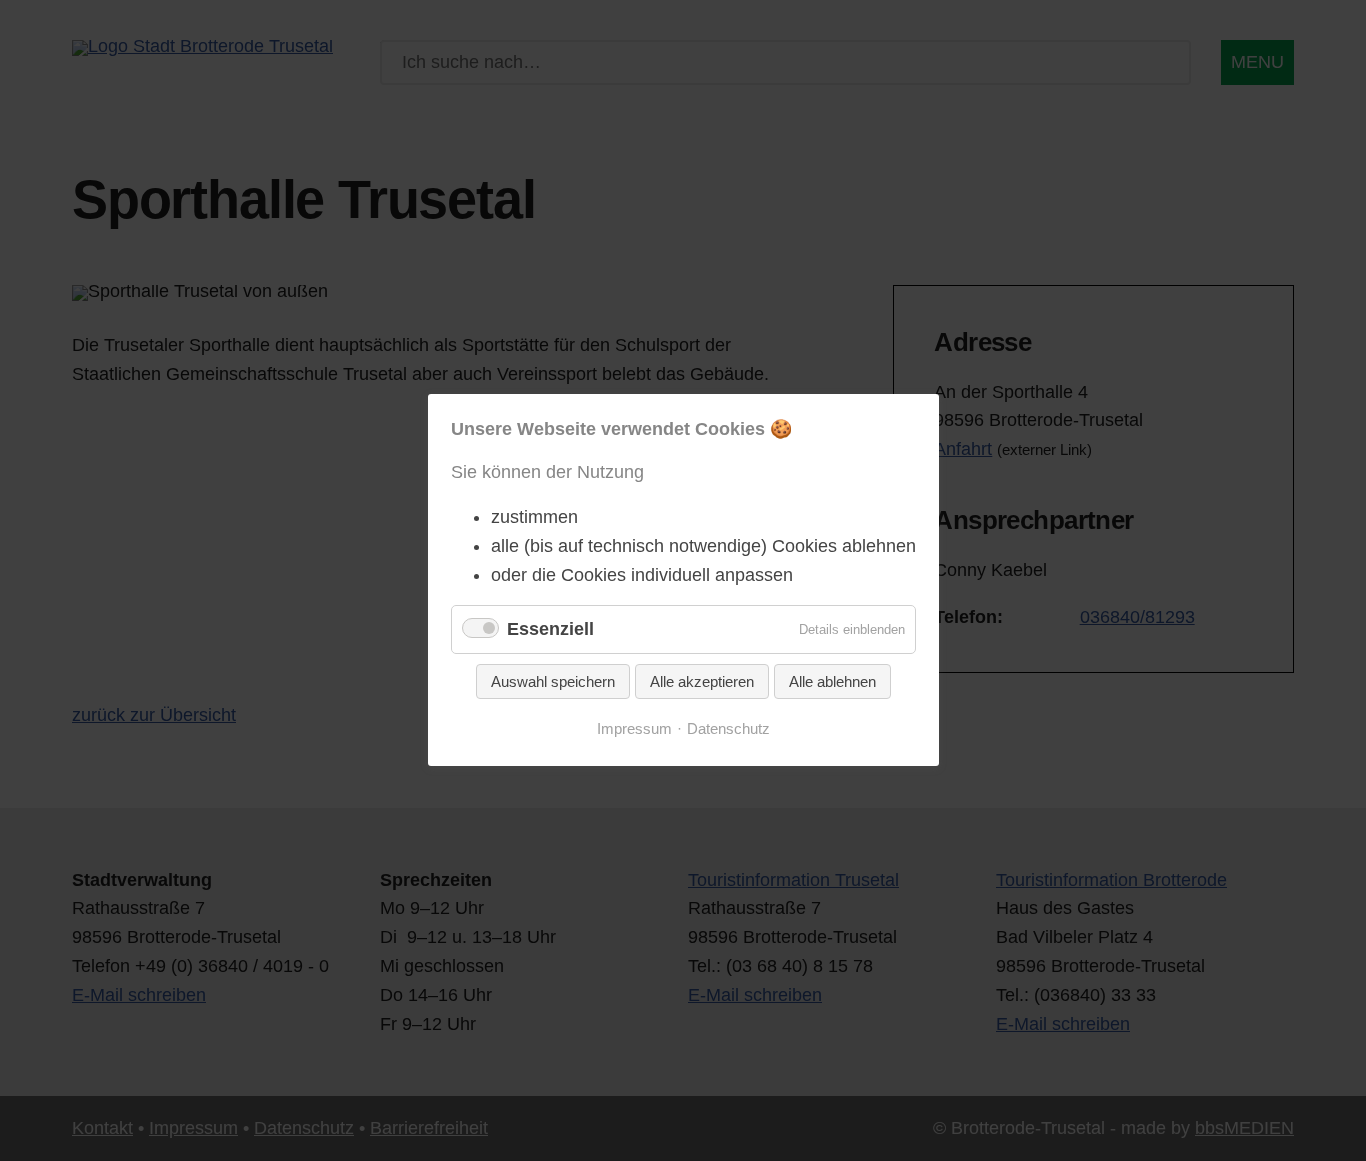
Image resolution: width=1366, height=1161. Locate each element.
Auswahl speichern (553, 682)
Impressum (634, 730)
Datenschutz (728, 730)
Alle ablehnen (832, 682)
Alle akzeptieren (702, 682)
